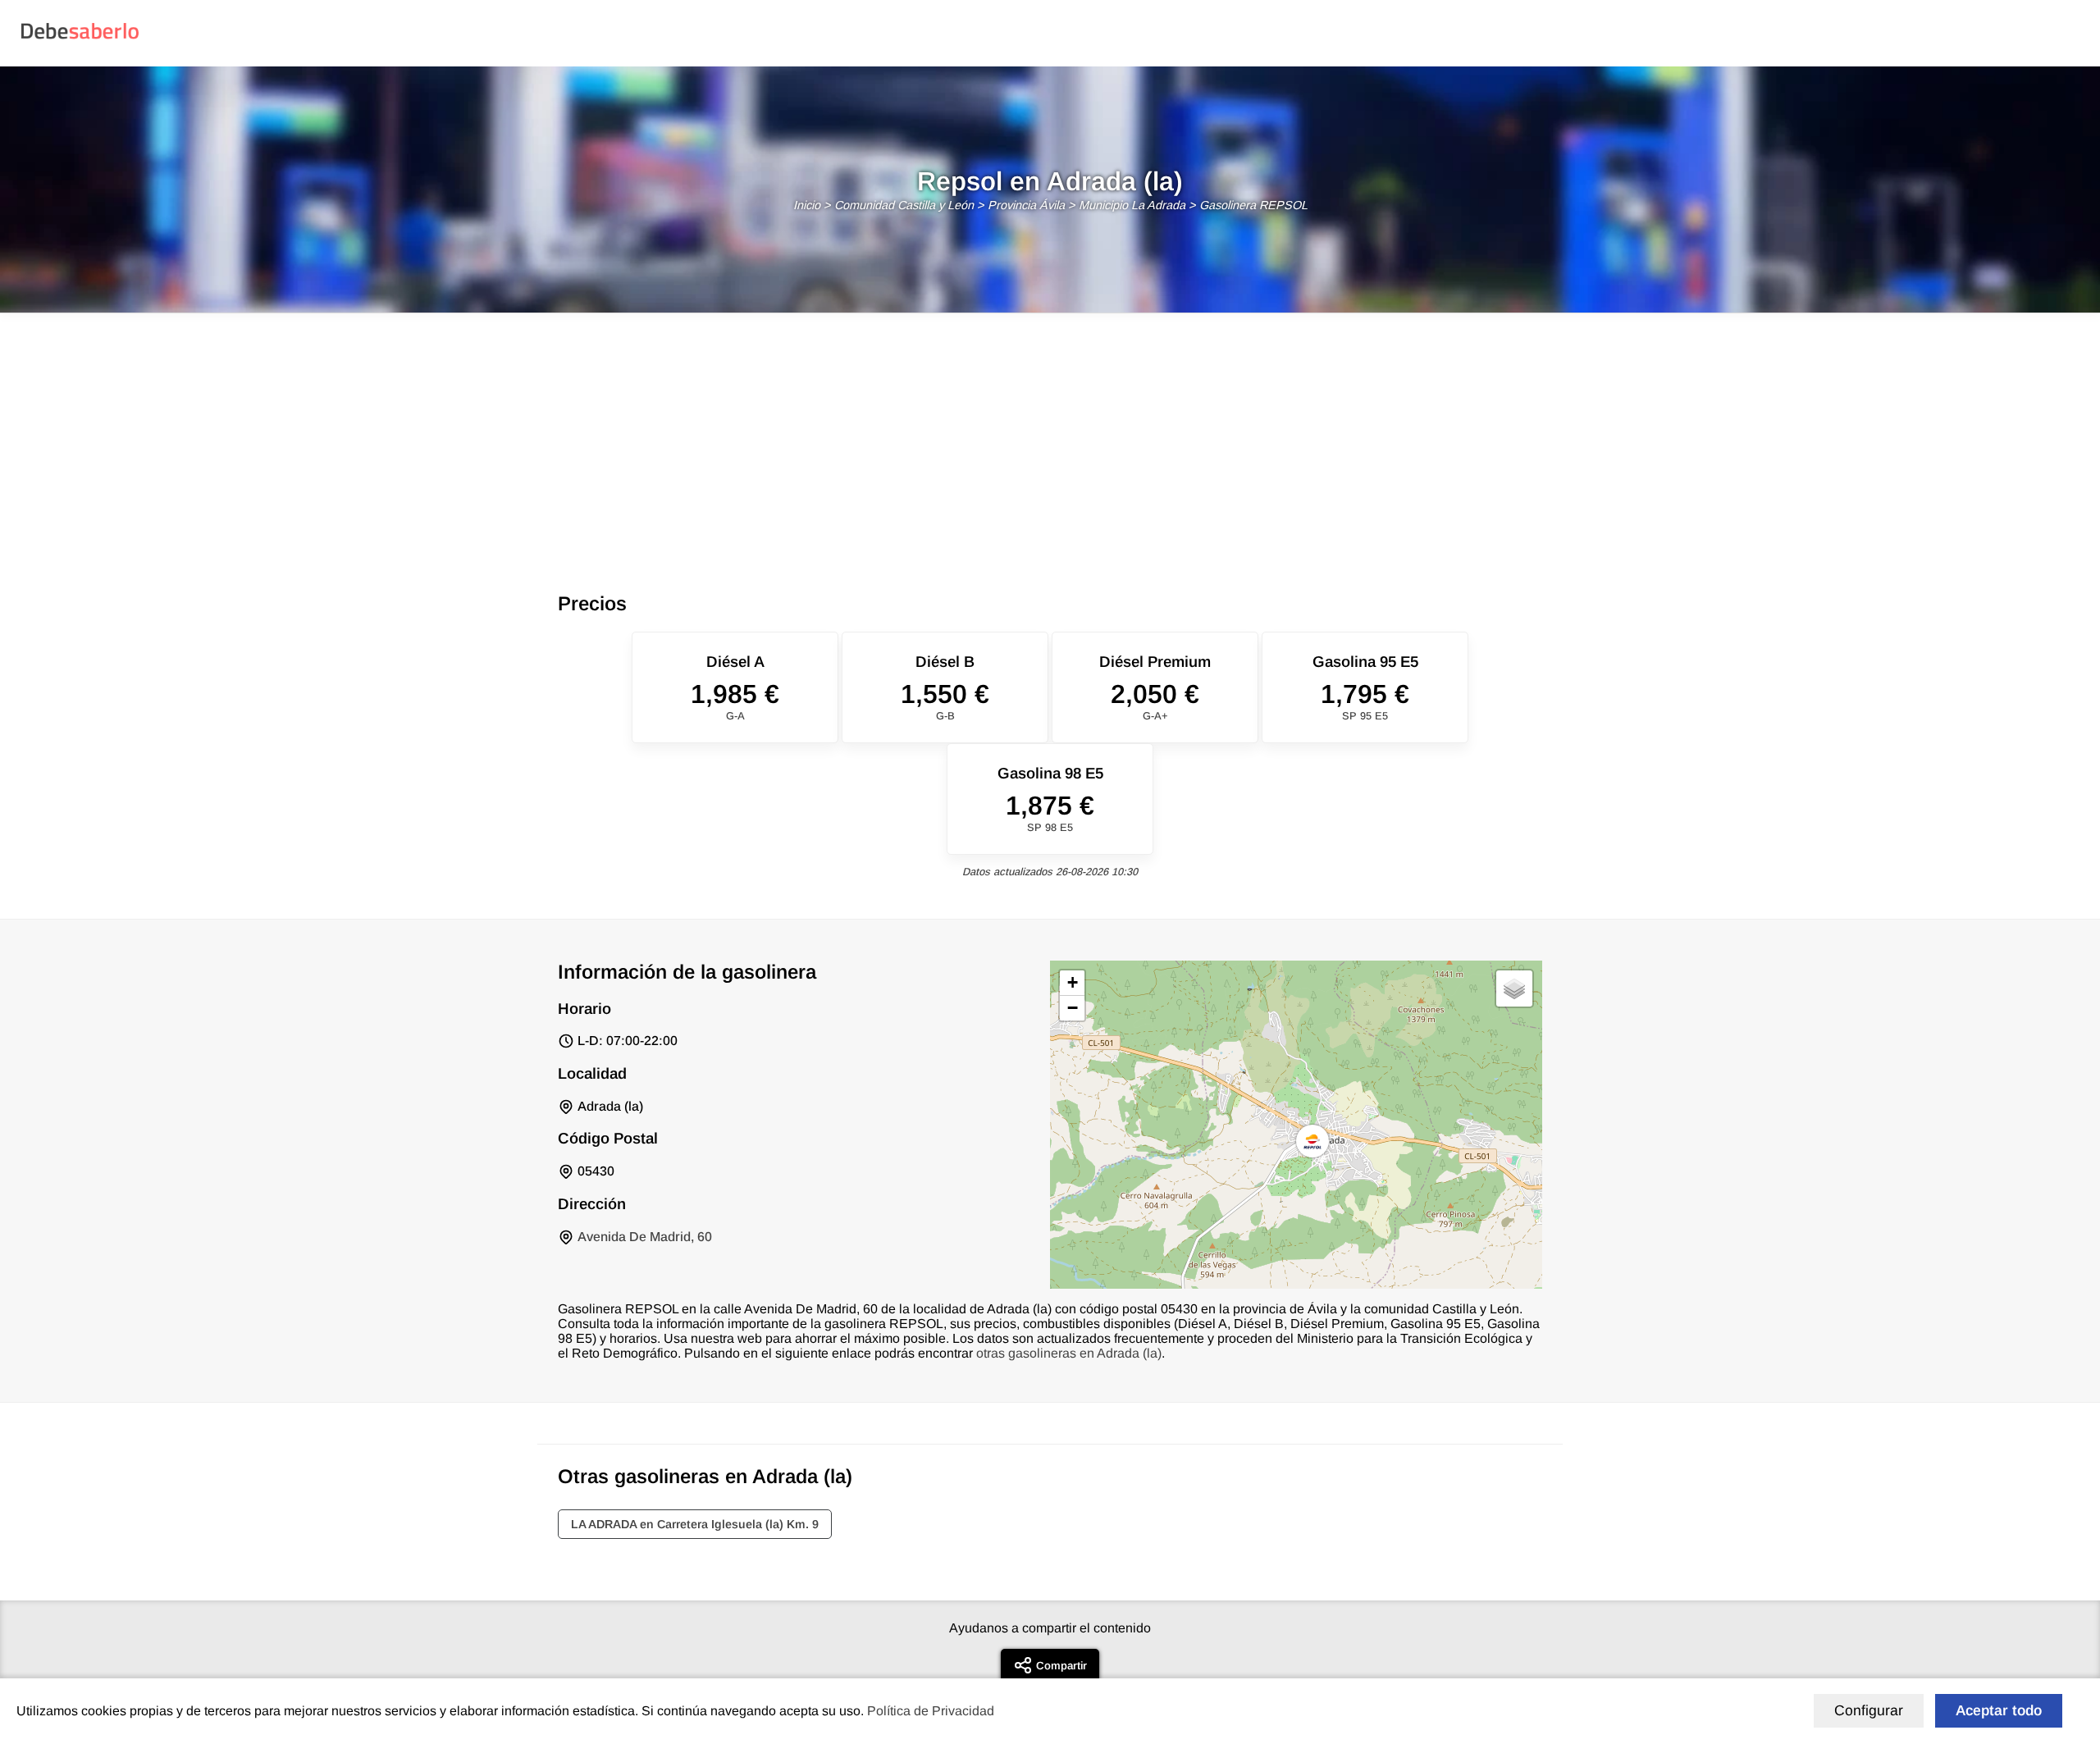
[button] (1312, 1141)
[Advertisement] (1050, 436)
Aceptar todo (1999, 1710)
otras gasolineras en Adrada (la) (1069, 1353)
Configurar (1869, 1710)
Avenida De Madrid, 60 (645, 1237)
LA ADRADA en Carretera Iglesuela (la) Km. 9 (695, 1524)
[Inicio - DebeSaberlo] (80, 38)
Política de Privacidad (931, 1711)
